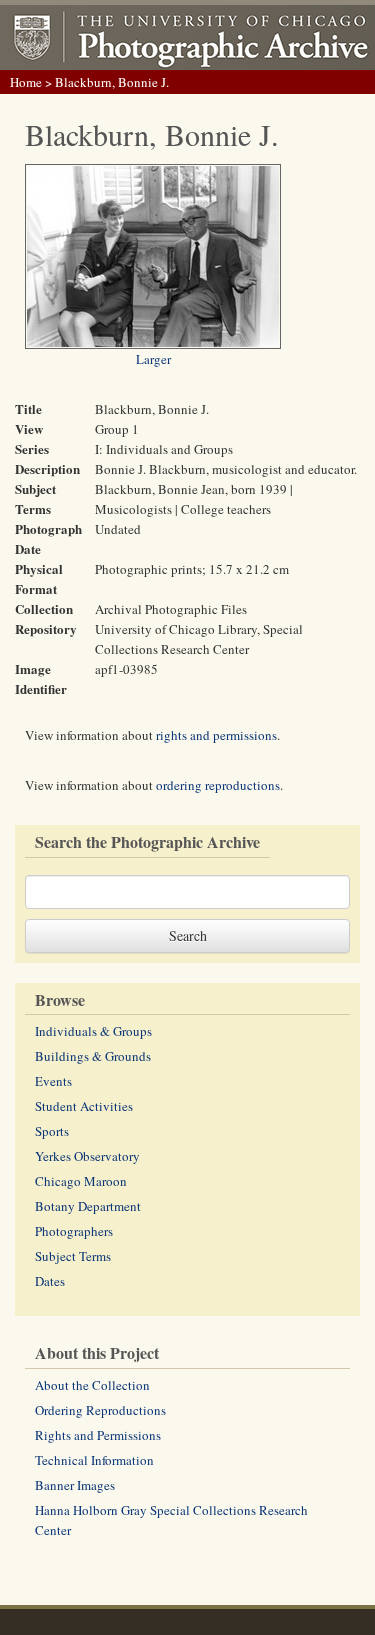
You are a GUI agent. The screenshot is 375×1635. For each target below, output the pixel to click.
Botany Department (88, 1206)
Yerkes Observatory (87, 1156)
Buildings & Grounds (93, 1056)
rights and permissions (216, 735)
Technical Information (94, 1460)
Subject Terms (73, 1256)
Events (53, 1081)
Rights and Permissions (98, 1435)
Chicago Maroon (81, 1181)
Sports (52, 1131)
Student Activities (84, 1106)
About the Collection (92, 1385)
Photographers (74, 1231)
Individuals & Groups (93, 1031)
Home (26, 82)
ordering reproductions (218, 785)
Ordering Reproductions (100, 1410)
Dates (50, 1281)
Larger (153, 359)
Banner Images (75, 1485)
